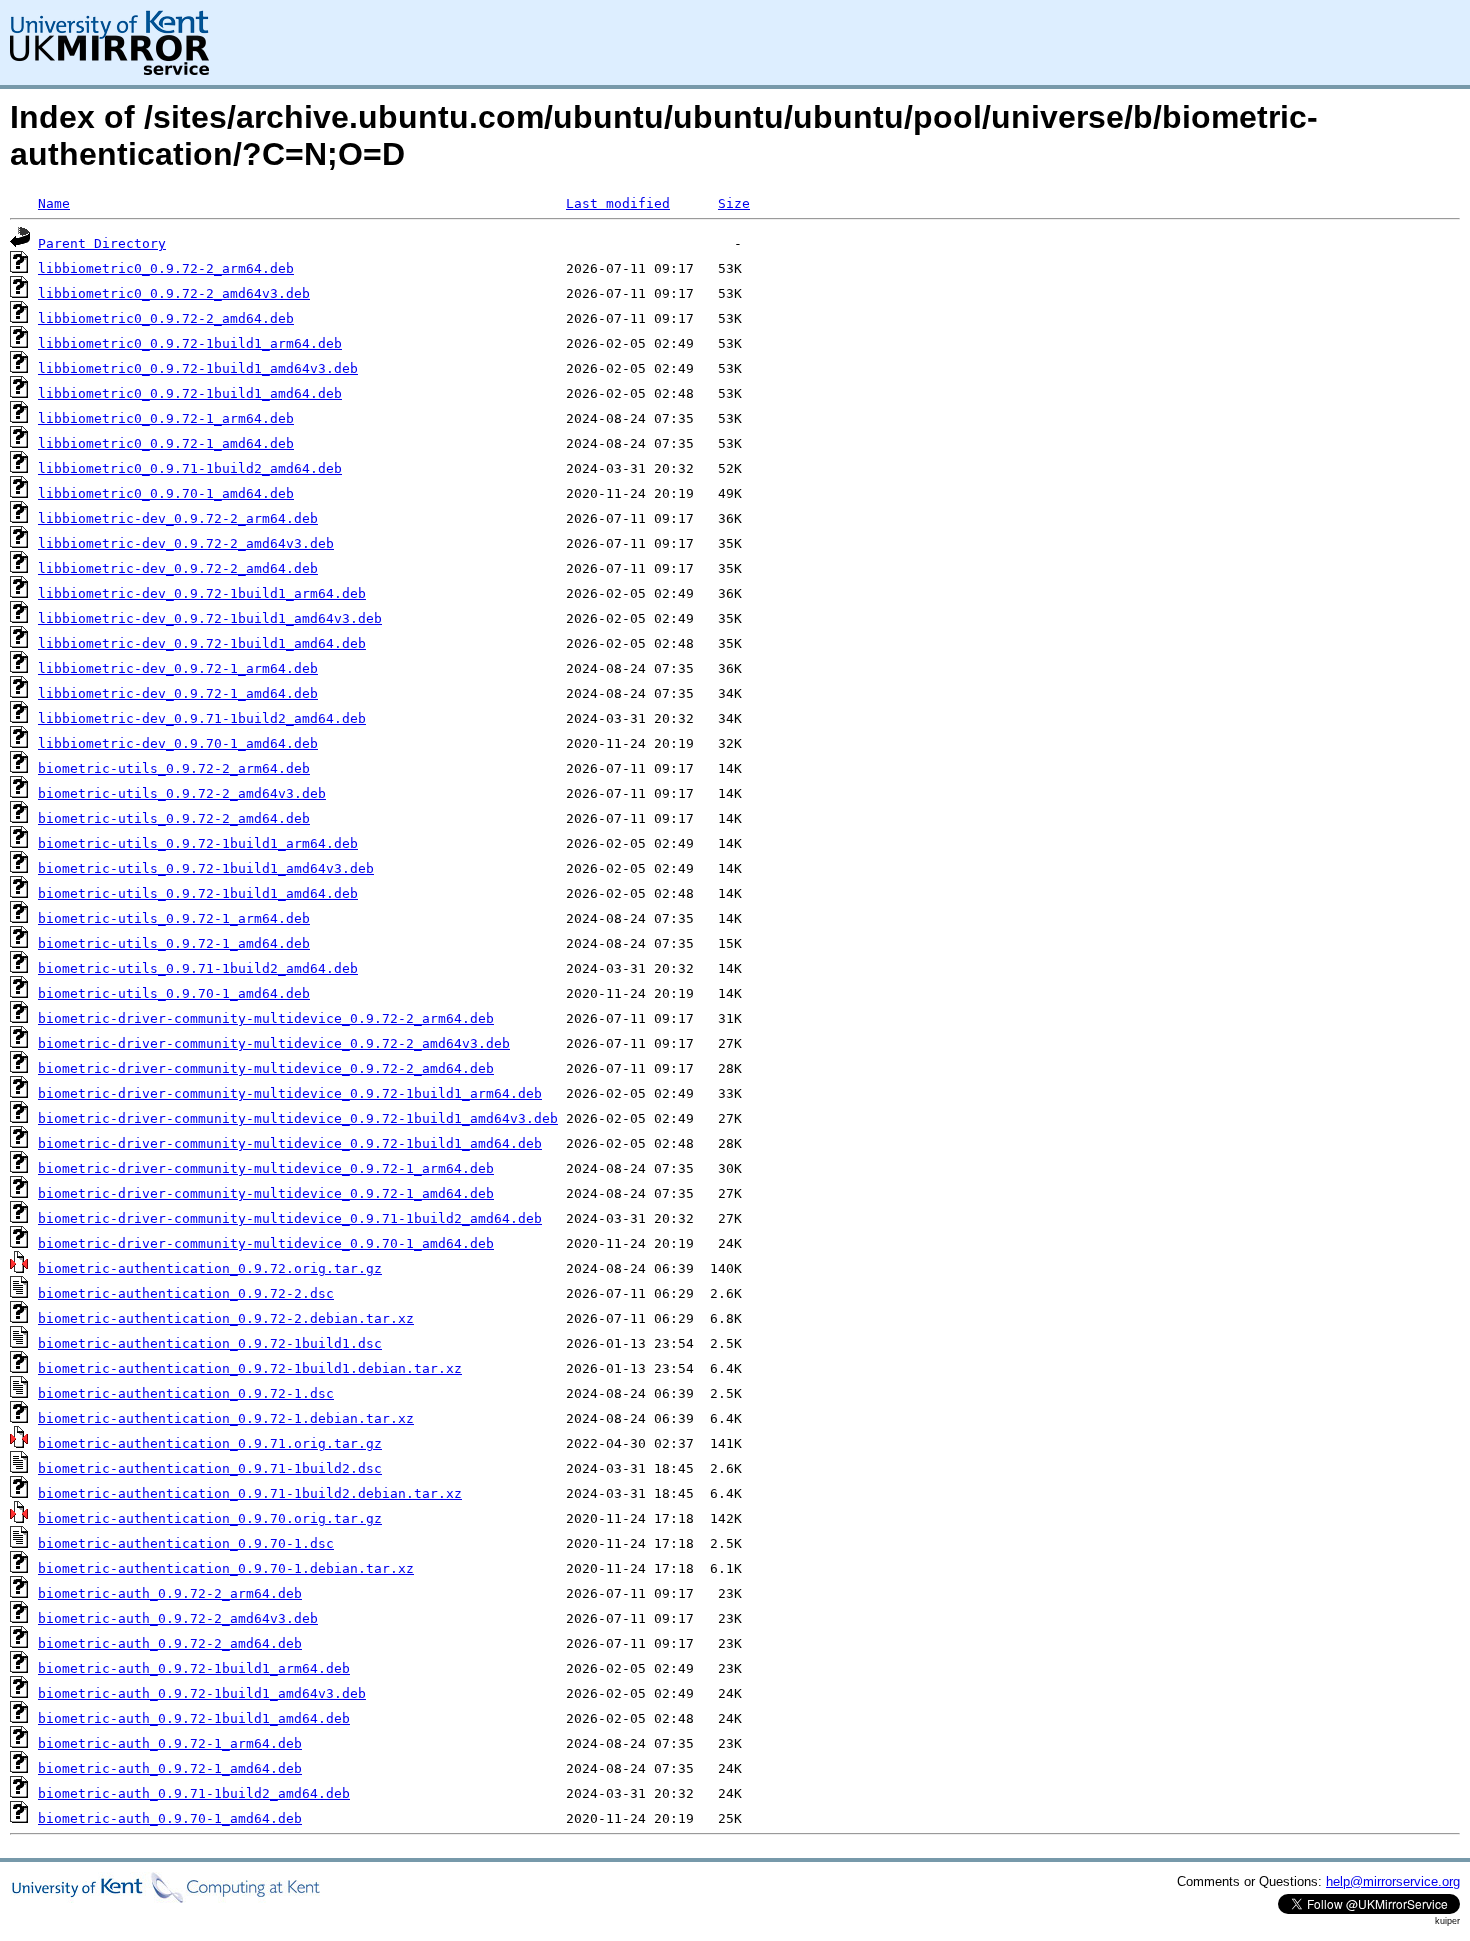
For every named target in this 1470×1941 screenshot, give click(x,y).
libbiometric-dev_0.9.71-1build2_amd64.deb (202, 718)
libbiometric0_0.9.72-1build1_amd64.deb (190, 393)
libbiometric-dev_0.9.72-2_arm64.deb (178, 518)
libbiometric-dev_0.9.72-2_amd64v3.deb (186, 543)
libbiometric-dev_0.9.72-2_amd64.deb (178, 568)
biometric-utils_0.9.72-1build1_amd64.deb (198, 893)
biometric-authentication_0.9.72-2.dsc (186, 1293)
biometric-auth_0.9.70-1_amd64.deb (170, 1818)
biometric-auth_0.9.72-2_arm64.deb (170, 1593)
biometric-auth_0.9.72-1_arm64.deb (170, 1743)
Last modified (618, 203)
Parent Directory (102, 243)
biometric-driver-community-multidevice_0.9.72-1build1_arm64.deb (290, 1093)
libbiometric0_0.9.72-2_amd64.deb (166, 318)
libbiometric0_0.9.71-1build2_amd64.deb (190, 468)
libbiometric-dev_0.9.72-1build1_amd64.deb (202, 643)
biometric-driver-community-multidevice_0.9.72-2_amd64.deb (266, 1068)
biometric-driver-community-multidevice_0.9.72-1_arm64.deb (266, 1168)
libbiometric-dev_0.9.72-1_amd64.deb (178, 693)
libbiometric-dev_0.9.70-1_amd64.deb (178, 743)
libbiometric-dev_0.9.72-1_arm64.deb (178, 668)
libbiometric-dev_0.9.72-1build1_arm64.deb (202, 593)
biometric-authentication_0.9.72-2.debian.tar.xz (226, 1318)
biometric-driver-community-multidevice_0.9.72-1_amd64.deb (266, 1193)
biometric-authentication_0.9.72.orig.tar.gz (210, 1268)
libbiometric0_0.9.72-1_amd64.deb (166, 443)
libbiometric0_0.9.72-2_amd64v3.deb (174, 293)
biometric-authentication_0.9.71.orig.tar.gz (210, 1443)
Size (734, 203)
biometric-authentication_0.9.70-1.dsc (186, 1543)
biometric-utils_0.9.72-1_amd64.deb (174, 943)
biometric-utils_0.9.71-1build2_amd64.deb (198, 968)
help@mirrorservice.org (1393, 1881)
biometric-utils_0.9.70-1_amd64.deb (174, 993)
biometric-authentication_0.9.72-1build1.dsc (210, 1343)
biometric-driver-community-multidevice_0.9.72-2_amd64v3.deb (274, 1043)
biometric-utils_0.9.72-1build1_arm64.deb (198, 843)
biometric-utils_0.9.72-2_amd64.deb (174, 818)
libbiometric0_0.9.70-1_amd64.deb (166, 493)
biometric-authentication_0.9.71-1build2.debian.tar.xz (250, 1493)
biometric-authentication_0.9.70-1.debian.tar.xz (226, 1568)
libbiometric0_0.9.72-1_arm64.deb (166, 418)
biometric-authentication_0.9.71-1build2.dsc (210, 1468)
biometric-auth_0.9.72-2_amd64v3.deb (178, 1618)
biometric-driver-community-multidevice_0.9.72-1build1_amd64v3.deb (298, 1118)
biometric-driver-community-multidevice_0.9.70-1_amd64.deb (266, 1243)
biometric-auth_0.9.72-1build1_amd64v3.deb (202, 1693)
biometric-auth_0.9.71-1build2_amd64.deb (194, 1793)
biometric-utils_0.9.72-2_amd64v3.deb (182, 793)
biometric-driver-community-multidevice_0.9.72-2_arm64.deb (266, 1018)
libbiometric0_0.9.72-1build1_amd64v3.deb (198, 368)
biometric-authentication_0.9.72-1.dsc (186, 1393)
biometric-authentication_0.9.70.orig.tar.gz (210, 1518)
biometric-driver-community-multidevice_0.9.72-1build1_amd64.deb (290, 1143)
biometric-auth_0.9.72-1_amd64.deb (170, 1768)
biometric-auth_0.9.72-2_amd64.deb (170, 1643)
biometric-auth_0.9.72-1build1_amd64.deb (194, 1718)
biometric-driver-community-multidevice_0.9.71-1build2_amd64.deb (290, 1218)
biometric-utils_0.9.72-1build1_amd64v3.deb (206, 868)
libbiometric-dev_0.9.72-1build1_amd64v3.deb (210, 618)
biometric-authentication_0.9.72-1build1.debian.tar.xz (250, 1368)
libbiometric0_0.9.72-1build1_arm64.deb (190, 343)
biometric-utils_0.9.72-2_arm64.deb (174, 768)
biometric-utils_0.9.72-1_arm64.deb (174, 918)
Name (54, 203)
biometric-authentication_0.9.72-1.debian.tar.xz (226, 1418)
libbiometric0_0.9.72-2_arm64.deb (166, 268)
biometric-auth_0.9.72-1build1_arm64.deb (194, 1668)
